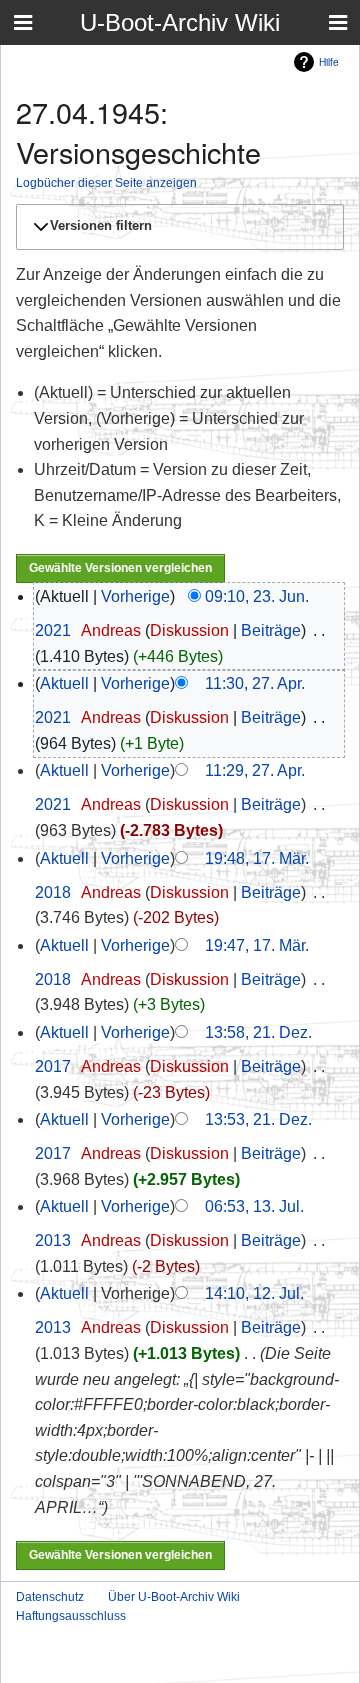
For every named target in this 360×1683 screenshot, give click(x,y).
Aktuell (64, 683)
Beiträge (271, 630)
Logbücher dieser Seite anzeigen (106, 182)
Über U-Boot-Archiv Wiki (174, 1597)
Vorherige (135, 596)
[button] (177, 227)
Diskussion (189, 630)
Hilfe (329, 61)
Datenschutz (50, 1597)
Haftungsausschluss (71, 1616)
